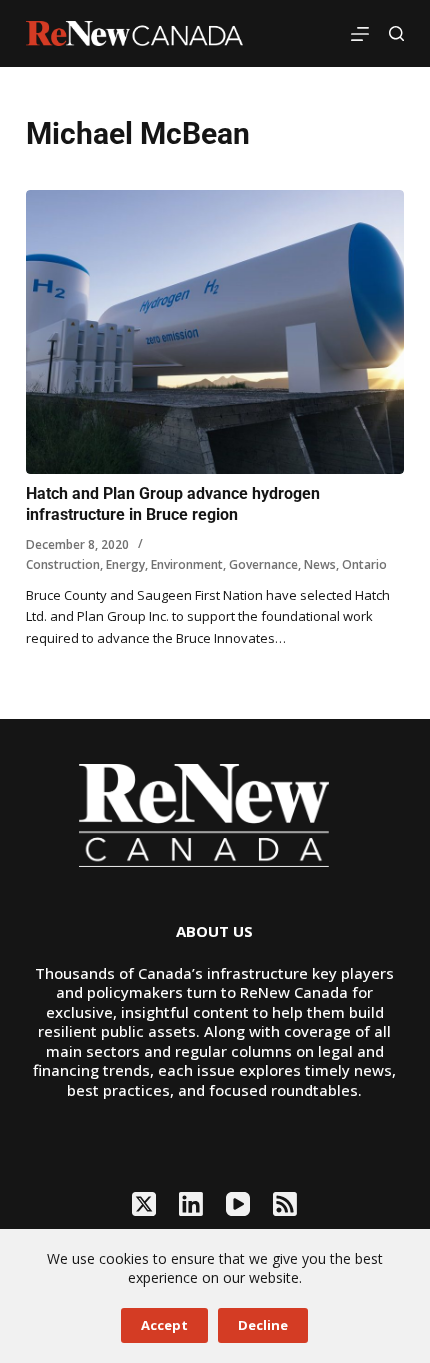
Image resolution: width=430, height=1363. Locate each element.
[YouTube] (238, 1204)
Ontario (364, 564)
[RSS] (285, 1204)
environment (187, 564)
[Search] (396, 33)
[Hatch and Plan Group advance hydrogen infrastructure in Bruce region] (215, 332)
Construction (63, 564)
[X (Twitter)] (144, 1204)
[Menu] (360, 34)
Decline (263, 1325)
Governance (263, 564)
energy (125, 564)
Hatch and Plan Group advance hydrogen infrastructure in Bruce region (173, 504)
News (320, 564)
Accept (164, 1325)
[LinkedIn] (191, 1204)
